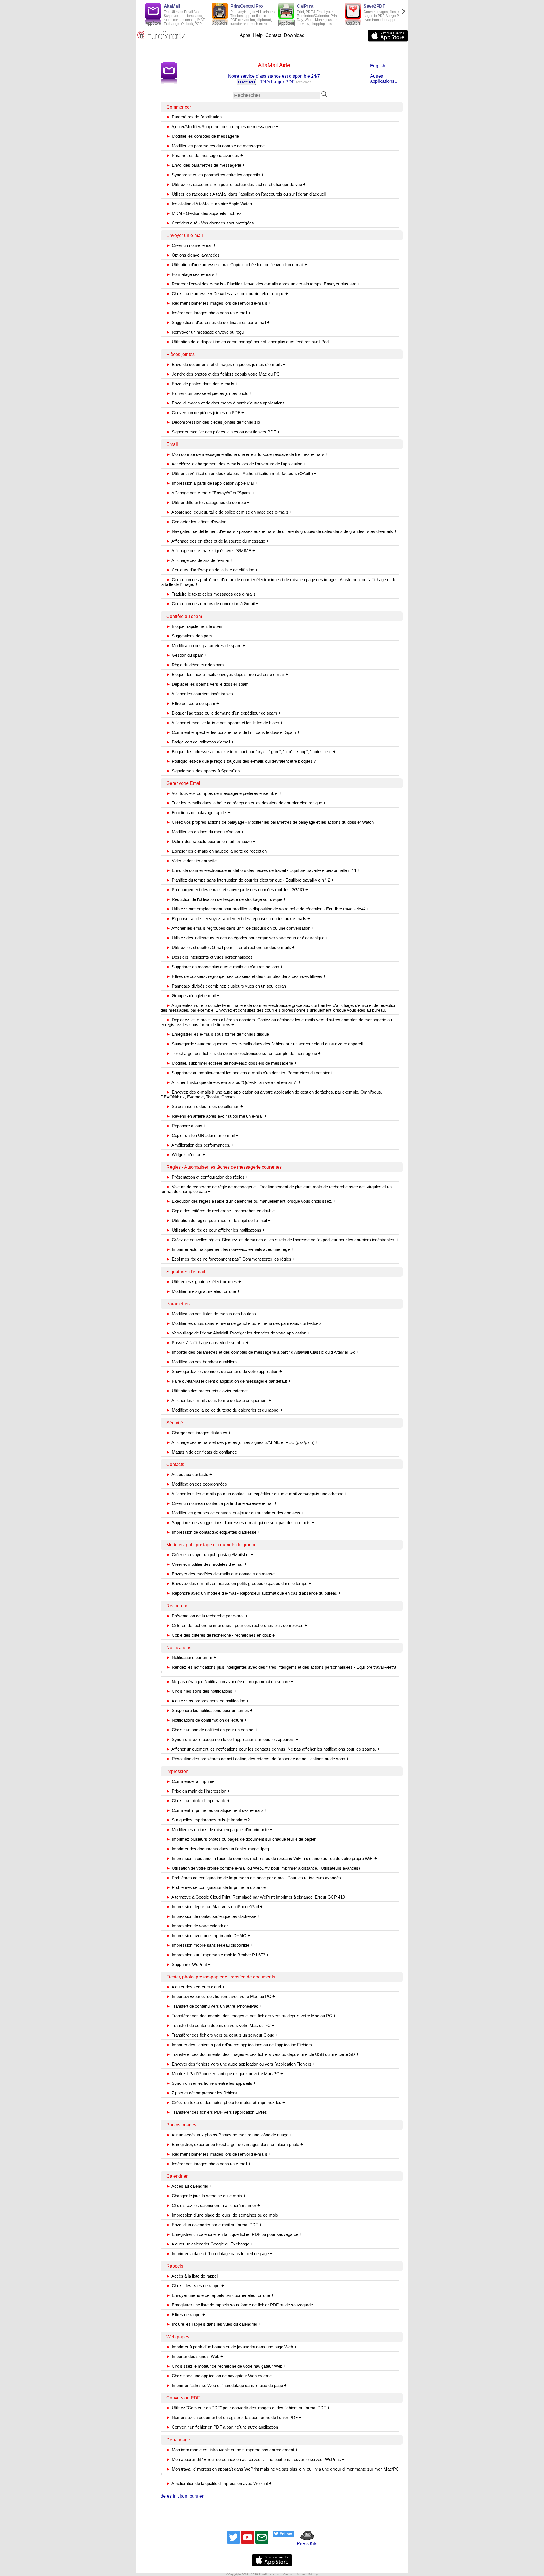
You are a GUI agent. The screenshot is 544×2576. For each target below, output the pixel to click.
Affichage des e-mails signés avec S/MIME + (211, 551)
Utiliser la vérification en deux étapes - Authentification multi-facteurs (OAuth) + (241, 474)
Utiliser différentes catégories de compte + (208, 502)
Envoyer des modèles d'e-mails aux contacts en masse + (222, 1574)
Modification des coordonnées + (198, 1484)
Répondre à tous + (186, 1126)
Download (294, 35)
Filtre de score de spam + (193, 703)
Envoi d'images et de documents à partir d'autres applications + (227, 403)
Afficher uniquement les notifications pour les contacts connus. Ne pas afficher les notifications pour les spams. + (273, 1749)
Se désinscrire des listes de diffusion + (205, 1106)
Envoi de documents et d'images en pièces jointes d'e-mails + (226, 364)
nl (187, 2496)
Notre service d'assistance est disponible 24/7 (274, 76)
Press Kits (305, 2544)
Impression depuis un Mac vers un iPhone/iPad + (214, 1907)
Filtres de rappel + (186, 2315)
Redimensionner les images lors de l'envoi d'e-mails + (219, 303)
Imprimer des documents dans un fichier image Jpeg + (219, 1849)
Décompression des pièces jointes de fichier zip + (215, 422)
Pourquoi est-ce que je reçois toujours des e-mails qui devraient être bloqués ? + (243, 761)
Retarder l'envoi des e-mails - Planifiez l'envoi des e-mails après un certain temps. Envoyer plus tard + (263, 284)
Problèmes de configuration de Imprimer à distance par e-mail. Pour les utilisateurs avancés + (255, 1878)
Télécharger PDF (277, 82)
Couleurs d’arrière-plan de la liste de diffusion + (212, 570)
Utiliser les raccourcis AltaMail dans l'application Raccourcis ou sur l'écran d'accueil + (248, 194)
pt (191, 2496)
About (301, 2574)
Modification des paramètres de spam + (206, 646)
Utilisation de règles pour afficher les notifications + (216, 1230)
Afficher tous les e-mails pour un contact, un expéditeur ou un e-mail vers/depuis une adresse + (257, 1494)
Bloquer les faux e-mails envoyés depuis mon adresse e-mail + (227, 674)
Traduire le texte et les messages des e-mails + (213, 594)
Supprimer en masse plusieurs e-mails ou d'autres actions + (225, 967)
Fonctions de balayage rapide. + (198, 813)
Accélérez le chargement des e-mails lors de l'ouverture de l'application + (236, 464)
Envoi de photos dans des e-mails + (202, 384)
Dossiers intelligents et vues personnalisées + (211, 957)
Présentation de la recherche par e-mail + (207, 1616)
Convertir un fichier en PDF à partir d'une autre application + (224, 2427)
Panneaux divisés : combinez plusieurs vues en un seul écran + (228, 986)
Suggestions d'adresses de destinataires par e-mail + (218, 322)
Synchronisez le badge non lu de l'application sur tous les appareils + (232, 1739)
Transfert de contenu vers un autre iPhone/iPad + (214, 2006)
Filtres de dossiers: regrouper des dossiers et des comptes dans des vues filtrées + (246, 976)
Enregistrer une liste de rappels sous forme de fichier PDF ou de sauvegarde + (241, 2305)
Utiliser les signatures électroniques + (204, 1282)
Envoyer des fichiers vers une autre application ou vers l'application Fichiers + (241, 2064)
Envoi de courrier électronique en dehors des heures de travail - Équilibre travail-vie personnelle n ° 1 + (263, 870)
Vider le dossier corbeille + (193, 861)
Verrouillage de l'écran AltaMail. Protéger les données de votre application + (238, 1333)
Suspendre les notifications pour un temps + (210, 1710)
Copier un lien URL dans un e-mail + (202, 1135)
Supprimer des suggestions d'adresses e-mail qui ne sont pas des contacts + (240, 1523)
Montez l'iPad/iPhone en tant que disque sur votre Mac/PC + (225, 2074)
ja (182, 2496)
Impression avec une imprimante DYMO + (208, 1936)
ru (196, 2496)
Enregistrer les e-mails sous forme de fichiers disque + (219, 1034)
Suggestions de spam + (191, 636)
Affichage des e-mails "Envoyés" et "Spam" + (211, 493)
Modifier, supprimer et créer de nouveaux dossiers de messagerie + (231, 1063)
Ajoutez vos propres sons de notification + (208, 1701)
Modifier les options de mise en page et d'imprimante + (219, 1830)
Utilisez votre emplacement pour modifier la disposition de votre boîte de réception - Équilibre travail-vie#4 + (268, 909)
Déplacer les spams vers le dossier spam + (209, 684)
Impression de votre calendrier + (199, 1926)
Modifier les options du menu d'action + (205, 832)
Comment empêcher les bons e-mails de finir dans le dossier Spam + (233, 732)
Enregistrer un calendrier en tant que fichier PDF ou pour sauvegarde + (234, 2234)
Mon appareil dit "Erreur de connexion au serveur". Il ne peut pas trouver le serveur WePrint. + (255, 2459)
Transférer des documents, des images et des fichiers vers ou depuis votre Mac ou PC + (251, 2016)
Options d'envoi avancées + (195, 255)
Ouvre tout (247, 82)
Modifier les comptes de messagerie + (204, 136)
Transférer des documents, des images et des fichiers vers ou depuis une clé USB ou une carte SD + (263, 2054)
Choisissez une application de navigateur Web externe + (221, 2376)
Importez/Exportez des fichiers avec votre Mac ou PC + (221, 1996)
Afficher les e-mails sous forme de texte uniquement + (219, 1400)
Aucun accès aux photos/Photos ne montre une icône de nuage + (229, 2135)
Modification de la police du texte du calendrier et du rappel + (225, 1410)
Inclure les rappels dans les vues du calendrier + (214, 2324)
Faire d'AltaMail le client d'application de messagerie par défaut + (229, 1381)
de (163, 2496)
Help (258, 35)
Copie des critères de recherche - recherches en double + (222, 1211)
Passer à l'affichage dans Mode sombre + (208, 1343)
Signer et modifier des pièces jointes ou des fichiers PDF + (223, 432)
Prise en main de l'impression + (198, 1791)
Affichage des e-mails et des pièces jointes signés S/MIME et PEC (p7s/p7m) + (242, 1442)
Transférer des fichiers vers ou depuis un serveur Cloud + (222, 2035)
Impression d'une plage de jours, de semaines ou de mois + (224, 2215)
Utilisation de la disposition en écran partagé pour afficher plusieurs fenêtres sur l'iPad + (249, 342)
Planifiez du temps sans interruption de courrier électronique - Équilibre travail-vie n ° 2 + (250, 880)
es (169, 2496)
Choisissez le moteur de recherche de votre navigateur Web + (226, 2366)
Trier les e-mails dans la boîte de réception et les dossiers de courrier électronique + (246, 803)
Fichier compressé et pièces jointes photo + (209, 393)
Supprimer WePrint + (188, 1964)
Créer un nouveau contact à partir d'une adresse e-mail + (222, 1503)
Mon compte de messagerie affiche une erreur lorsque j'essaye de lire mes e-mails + (247, 454)
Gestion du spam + (187, 655)
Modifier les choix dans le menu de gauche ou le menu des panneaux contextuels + (246, 1323)
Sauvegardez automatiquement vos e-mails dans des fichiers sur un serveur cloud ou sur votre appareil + (266, 1044)
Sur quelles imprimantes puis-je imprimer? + (210, 1820)
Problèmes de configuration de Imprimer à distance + (218, 1887)
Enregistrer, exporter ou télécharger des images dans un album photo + (235, 2144)
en (202, 2496)
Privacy (313, 2574)
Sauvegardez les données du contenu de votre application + (224, 1371)
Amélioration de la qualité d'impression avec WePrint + (219, 2483)
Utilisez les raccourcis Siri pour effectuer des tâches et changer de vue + (236, 184)
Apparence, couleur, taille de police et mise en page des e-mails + (229, 512)
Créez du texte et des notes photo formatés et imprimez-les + (226, 2102)
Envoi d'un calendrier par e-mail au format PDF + (214, 2225)
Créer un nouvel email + (191, 245)
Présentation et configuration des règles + (207, 1177)
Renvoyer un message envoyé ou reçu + (207, 332)
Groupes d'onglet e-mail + (193, 996)
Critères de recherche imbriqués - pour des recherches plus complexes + (237, 1625)
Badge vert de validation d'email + (200, 742)
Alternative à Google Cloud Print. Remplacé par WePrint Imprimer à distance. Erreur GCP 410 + (257, 1897)
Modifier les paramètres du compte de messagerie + (217, 146)
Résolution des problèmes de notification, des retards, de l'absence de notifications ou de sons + (258, 1759)
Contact (273, 35)
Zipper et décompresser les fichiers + (203, 2093)
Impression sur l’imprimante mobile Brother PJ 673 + (218, 1955)
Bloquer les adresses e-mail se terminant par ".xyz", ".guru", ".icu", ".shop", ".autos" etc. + (251, 752)
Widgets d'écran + (186, 1155)
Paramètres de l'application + (196, 117)
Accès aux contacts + (189, 1474)
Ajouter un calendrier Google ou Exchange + (210, 2244)
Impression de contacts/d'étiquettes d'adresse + (213, 1532)
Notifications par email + (191, 1657)
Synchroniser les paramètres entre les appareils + (215, 175)
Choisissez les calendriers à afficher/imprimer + (213, 2205)
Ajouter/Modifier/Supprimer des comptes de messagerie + (222, 127)
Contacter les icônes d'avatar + (198, 522)
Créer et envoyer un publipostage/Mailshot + (210, 1555)
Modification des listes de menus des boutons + (213, 1314)
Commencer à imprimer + (193, 1781)
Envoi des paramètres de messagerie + (206, 165)
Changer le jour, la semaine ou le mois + (206, 2196)
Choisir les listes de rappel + (195, 2286)
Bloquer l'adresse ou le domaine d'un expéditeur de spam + (224, 713)
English (378, 66)
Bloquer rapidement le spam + (197, 626)
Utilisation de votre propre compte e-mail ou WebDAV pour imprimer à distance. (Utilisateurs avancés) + (265, 1868)
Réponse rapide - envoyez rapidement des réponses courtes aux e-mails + (238, 919)
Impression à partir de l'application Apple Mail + (212, 483)
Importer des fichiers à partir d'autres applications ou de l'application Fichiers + (241, 2045)
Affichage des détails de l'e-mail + (200, 560)
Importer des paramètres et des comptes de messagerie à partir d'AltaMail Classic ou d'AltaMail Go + (263, 1352)
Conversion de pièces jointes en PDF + (205, 413)
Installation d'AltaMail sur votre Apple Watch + (211, 204)
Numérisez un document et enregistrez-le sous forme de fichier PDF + (234, 2417)
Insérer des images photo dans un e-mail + (209, 313)
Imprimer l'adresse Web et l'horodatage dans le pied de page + (227, 2385)
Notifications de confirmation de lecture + (207, 1720)
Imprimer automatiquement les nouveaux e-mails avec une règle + (230, 1249)
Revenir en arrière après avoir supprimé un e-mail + (217, 1116)
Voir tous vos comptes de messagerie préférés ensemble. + (224, 793)
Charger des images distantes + (199, 1433)
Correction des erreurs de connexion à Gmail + (212, 604)
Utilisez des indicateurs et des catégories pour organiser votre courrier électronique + (247, 938)
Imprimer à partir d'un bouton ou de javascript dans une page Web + (231, 2347)
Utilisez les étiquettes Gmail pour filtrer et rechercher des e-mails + (230, 947)
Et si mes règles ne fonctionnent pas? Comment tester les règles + (231, 1259)
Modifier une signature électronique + (203, 1291)
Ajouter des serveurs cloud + (195, 1987)
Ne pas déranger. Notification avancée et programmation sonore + (230, 1682)
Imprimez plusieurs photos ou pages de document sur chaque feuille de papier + (243, 1839)
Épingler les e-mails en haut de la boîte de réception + (218, 851)
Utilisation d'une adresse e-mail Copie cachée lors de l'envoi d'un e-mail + (237, 265)
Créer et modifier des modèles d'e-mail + (207, 1564)
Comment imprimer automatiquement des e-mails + (217, 1810)
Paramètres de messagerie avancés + (205, 155)
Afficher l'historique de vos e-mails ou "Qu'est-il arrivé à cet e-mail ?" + (234, 1082)
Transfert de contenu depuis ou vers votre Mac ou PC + (220, 2025)
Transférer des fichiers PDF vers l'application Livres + (218, 2112)
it (178, 2496)
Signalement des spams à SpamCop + (205, 771)
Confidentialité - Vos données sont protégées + (212, 223)
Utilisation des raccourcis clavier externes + (209, 1391)
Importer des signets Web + (195, 2356)
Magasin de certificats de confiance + (203, 1452)
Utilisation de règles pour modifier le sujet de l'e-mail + (218, 1220)
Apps (245, 35)
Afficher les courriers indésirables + (201, 694)
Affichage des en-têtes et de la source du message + (218, 541)
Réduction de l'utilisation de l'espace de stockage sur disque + (226, 899)
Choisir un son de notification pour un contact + (212, 1730)
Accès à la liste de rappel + (194, 2276)
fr (174, 2496)
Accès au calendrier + (189, 2186)
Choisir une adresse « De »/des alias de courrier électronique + (227, 294)
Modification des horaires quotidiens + (204, 1362)
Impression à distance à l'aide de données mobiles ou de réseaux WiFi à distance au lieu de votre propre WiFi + (272, 1858)
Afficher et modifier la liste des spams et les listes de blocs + (225, 723)
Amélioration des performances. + (200, 1145)
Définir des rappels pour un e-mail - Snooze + (211, 841)
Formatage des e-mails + (192, 274)
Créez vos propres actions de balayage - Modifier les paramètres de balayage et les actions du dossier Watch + (272, 822)
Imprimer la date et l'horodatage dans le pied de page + (219, 2254)
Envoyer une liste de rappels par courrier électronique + (220, 2295)
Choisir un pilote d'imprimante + (198, 1801)
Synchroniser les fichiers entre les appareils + (211, 2083)
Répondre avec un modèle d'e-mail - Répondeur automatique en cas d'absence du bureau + (254, 1593)
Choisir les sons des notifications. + (202, 1691)
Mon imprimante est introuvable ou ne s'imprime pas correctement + (232, 2450)
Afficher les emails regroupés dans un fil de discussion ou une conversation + (240, 928)
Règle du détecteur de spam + (197, 665)
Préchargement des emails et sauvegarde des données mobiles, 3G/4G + (237, 890)
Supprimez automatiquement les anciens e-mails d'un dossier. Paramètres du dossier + (250, 1073)
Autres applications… (384, 79)
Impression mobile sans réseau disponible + (210, 1945)
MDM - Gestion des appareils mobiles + (206, 213)
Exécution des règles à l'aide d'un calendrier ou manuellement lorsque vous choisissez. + (251, 1201)
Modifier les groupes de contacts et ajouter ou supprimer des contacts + (235, 1513)
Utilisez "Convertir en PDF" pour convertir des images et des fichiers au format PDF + (248, 2408)
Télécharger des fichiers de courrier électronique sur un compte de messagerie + (244, 1053)
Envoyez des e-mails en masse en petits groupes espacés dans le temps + (239, 1583)
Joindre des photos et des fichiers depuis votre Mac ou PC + (225, 374)
